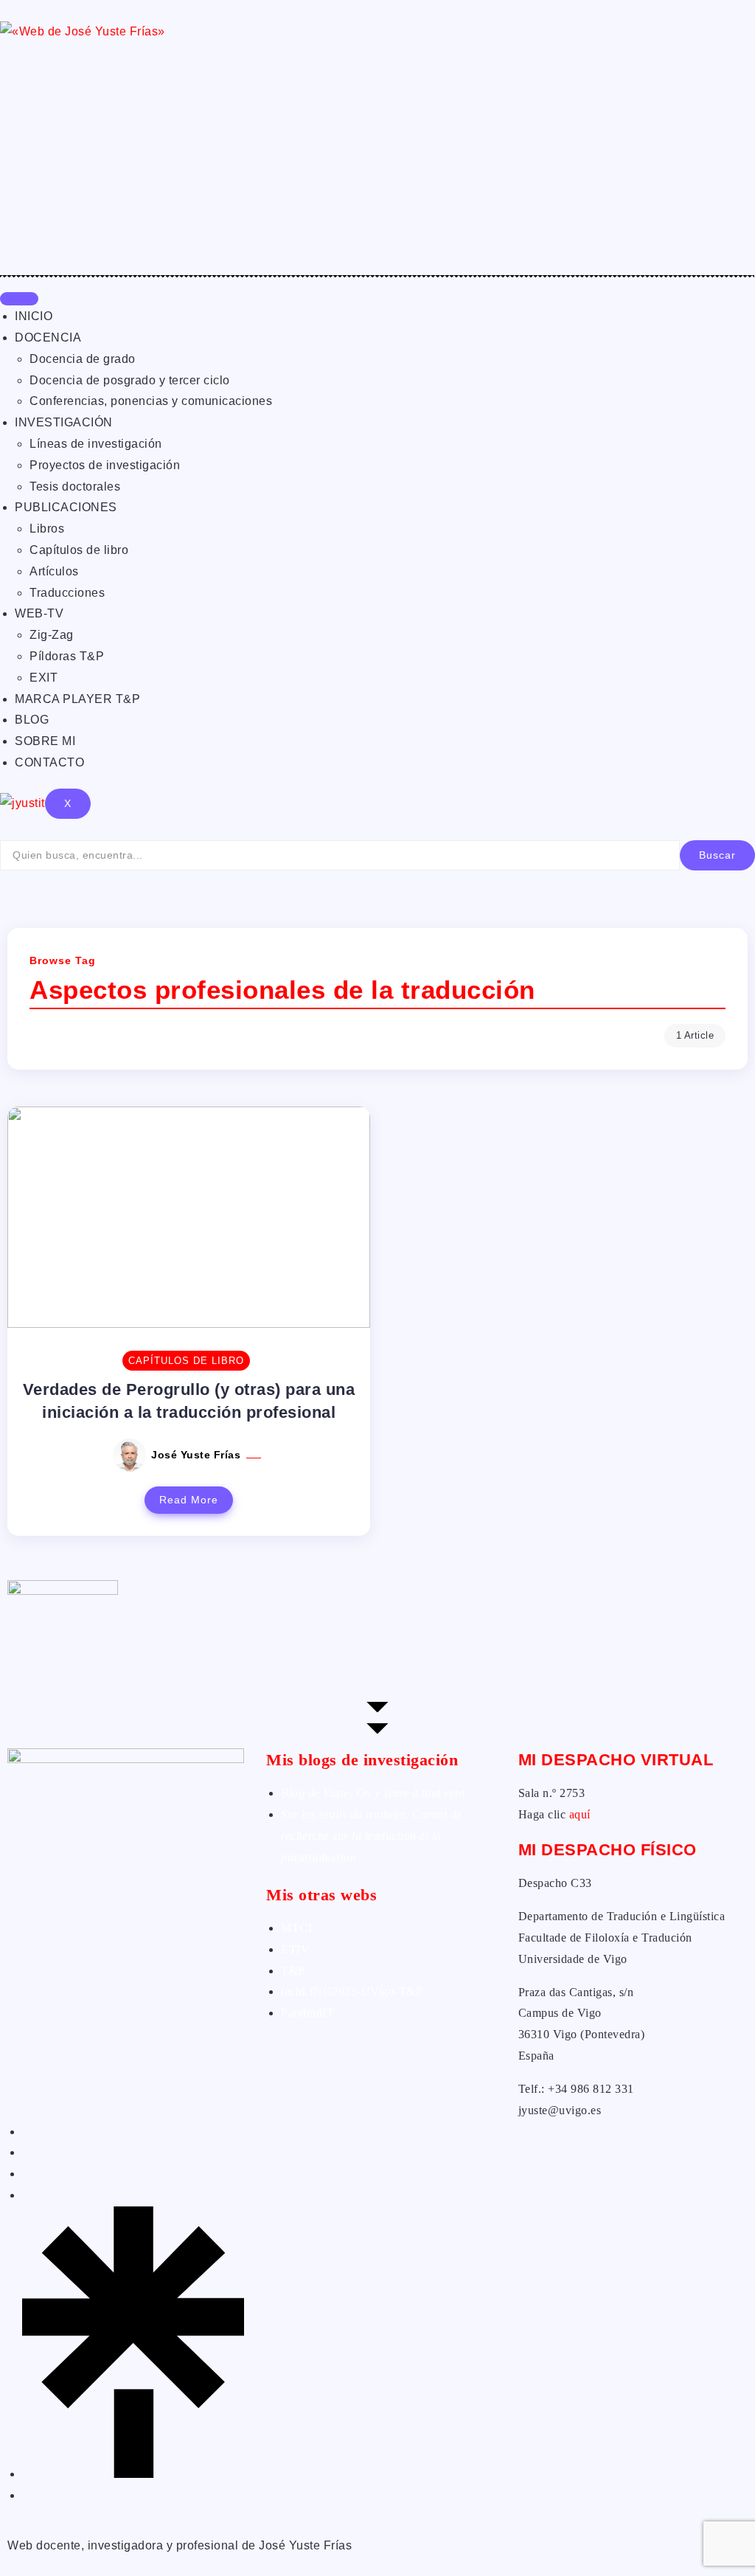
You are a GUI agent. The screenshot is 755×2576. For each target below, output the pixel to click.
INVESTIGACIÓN (64, 422)
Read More (189, 1500)
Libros (47, 529)
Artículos (54, 571)
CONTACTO (49, 762)
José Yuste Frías (198, 1455)
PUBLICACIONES (66, 507)
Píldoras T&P (67, 656)
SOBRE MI (45, 741)
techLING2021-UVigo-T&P (352, 1991)
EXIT (44, 678)
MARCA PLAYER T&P (77, 699)
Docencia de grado (83, 359)
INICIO (34, 316)
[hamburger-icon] (19, 299)
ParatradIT (307, 2013)
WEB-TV (39, 613)
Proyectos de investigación (105, 465)
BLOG (32, 720)
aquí (580, 1814)
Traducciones (67, 593)
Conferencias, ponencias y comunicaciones (151, 401)
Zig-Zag (52, 635)
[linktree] (133, 2474)
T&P (293, 1971)
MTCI (296, 1928)
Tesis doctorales (75, 487)
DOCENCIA (48, 337)
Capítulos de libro (79, 550)
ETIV (295, 1949)
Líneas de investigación (96, 444)
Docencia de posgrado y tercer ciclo (130, 380)
